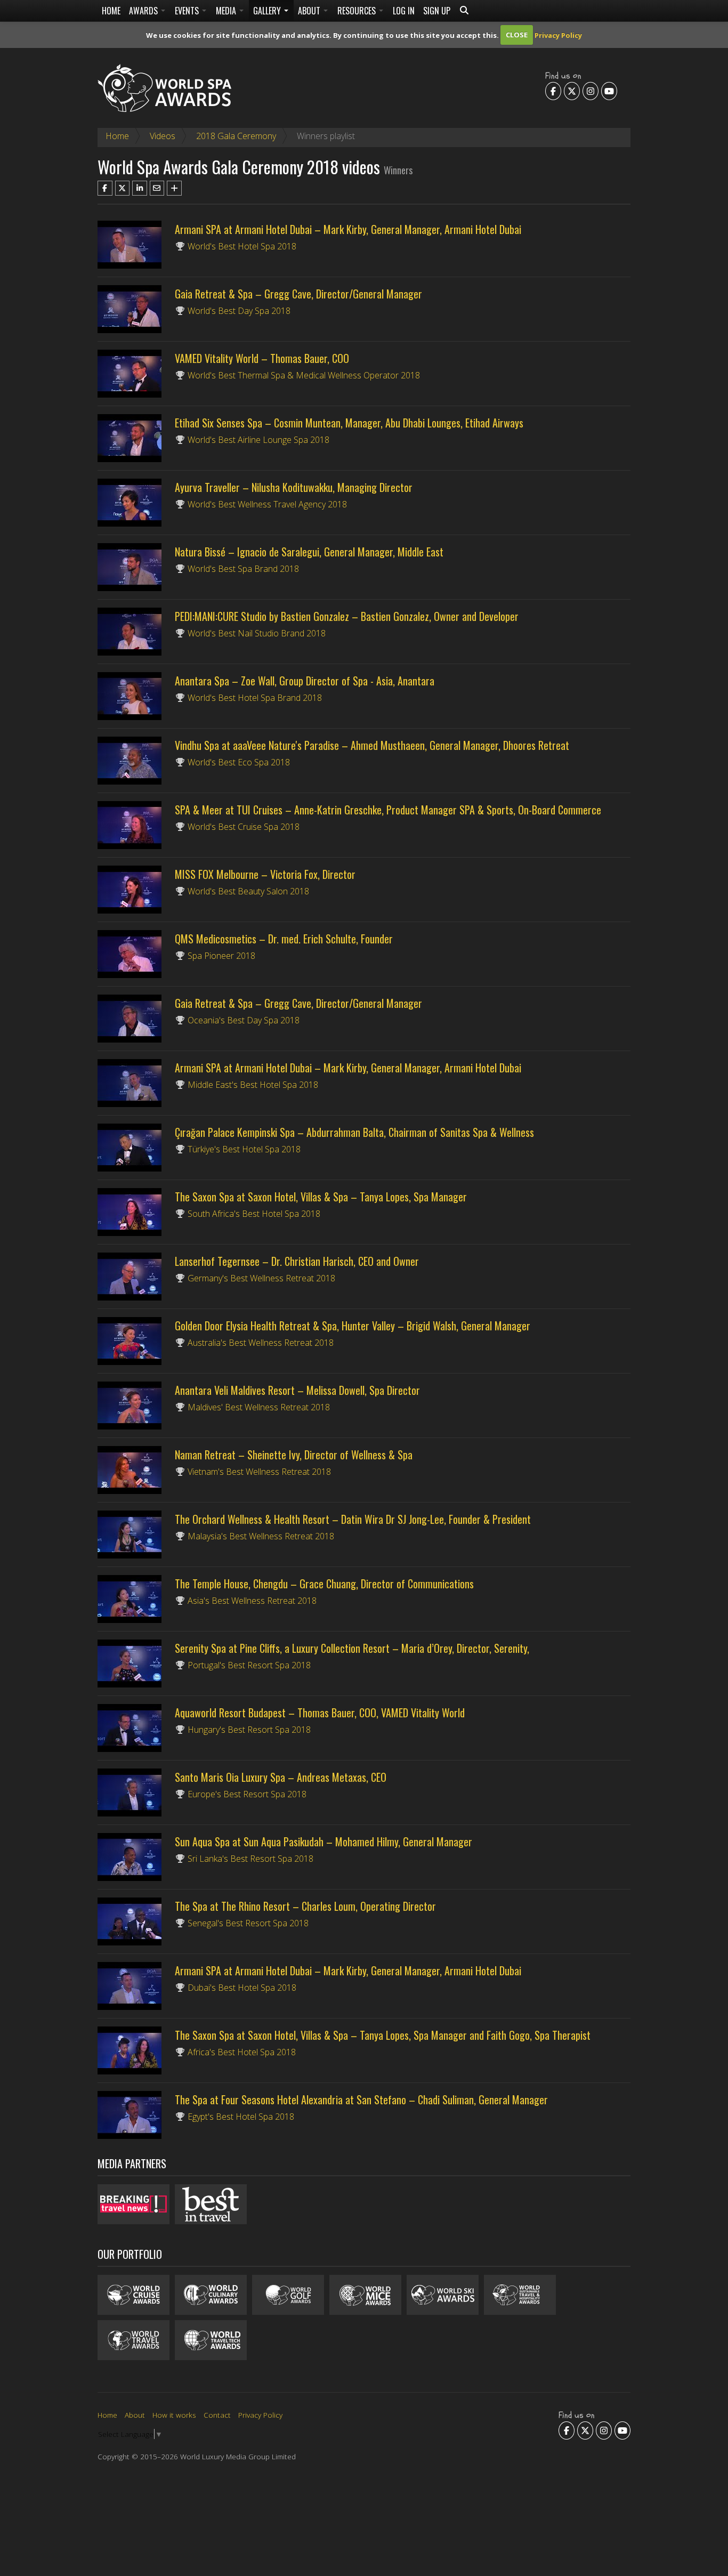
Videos (163, 136)
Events (188, 11)
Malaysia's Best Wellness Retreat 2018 (261, 1536)
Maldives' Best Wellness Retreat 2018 (259, 1407)
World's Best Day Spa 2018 (239, 311)
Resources (358, 11)
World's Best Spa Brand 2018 (243, 569)
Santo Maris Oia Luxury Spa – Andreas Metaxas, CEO (281, 1777)
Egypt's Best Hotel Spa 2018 (241, 2117)
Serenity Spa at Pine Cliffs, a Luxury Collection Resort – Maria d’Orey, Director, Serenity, (352, 1648)
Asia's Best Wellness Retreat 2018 (252, 1601)
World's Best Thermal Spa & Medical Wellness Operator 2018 (304, 375)
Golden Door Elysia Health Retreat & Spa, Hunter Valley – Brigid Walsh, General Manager (353, 1326)
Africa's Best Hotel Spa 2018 (242, 2052)
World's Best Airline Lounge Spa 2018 (258, 440)
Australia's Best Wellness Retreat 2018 (261, 1343)
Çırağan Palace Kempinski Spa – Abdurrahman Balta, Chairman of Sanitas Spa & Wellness (354, 1132)
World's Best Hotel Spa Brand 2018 (255, 698)
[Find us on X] (572, 91)
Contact (217, 2415)
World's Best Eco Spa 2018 (239, 762)
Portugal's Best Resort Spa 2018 (249, 1665)
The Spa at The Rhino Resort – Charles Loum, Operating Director (305, 1906)
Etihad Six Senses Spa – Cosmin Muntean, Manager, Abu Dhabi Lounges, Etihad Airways (349, 423)
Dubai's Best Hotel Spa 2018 (242, 1988)
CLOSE (517, 35)
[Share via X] (123, 188)
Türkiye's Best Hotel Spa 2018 (244, 1149)
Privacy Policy (558, 35)
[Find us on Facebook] (553, 91)
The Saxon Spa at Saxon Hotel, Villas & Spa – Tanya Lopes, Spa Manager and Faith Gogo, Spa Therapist (383, 2035)
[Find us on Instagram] (591, 91)
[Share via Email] (157, 188)
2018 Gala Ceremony (236, 136)
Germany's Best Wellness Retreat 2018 (261, 1278)
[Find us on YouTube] (609, 91)
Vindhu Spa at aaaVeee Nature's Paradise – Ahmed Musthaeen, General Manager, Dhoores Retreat (372, 745)
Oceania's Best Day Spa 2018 (244, 1020)
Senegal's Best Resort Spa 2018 (248, 1923)
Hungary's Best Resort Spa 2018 (249, 1730)
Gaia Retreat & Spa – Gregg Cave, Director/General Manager (298, 294)
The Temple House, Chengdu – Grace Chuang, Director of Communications (324, 1584)
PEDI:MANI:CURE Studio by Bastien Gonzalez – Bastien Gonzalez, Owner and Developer (347, 616)
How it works (174, 2415)
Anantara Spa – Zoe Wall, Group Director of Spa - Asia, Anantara (305, 681)
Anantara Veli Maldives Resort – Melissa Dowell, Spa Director (297, 1390)
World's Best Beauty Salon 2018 (248, 891)
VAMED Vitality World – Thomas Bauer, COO (262, 358)
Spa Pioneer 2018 (221, 956)
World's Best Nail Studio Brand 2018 (257, 633)
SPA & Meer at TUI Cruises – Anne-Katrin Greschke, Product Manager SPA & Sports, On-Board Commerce (388, 810)
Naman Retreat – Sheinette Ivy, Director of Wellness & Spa (294, 1455)
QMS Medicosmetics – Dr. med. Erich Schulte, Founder (284, 939)
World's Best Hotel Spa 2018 (242, 246)
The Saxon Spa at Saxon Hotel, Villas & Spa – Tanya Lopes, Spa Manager (321, 1197)
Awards (144, 11)
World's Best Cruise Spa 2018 (244, 827)
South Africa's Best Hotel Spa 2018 (254, 1214)
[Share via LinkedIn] (140, 188)
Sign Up (437, 11)
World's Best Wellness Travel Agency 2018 (267, 504)
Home (111, 11)
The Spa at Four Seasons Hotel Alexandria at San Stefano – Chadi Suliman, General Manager (361, 2099)
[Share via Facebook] (105, 188)
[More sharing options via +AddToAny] (174, 188)
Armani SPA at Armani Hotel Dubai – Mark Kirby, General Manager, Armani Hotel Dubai (348, 229)
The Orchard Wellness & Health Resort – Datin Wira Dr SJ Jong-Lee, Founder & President (353, 1519)
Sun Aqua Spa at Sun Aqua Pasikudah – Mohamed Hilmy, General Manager (323, 1842)
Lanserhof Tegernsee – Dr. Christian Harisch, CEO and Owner (297, 1261)
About (310, 11)
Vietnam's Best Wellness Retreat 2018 (259, 1472)
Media (227, 11)
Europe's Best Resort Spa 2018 (247, 1794)
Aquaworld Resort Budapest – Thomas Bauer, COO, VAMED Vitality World (320, 1713)
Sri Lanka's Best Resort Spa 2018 (250, 1859)
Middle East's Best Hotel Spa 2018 (253, 1085)
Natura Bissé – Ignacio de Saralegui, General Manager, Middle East (309, 552)
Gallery (268, 11)
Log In (404, 11)
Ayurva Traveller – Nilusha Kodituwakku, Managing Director (294, 487)
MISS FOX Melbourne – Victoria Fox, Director (265, 874)
